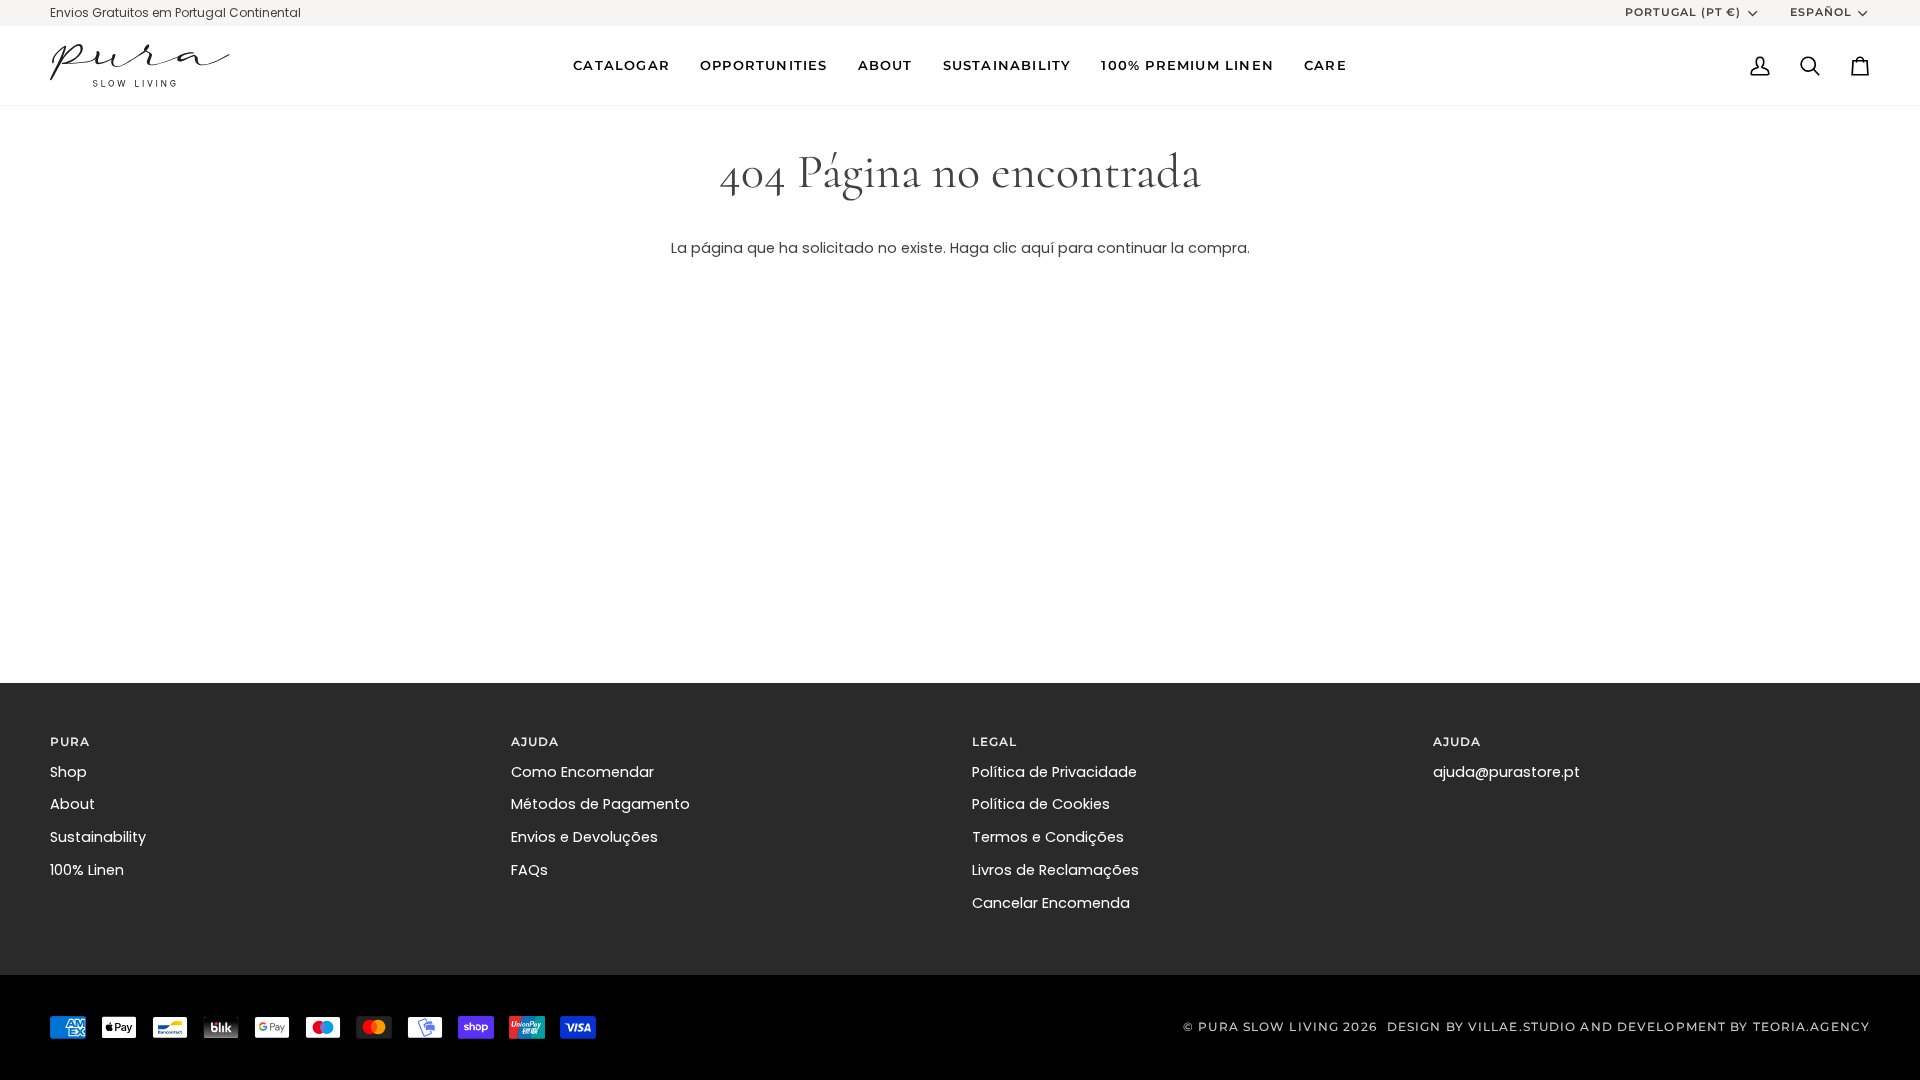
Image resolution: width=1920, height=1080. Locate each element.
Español (1821, 12)
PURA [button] (70, 741)
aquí (1037, 248)
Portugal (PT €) (1683, 12)
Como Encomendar (582, 772)
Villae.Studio (1522, 1026)
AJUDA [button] (535, 741)
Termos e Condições (1048, 837)
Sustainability (98, 837)
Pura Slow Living (1268, 1026)
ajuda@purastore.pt (1506, 772)
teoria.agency (1811, 1026)
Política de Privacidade (1054, 772)
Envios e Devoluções (584, 837)
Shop (68, 772)
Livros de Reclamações (1055, 870)
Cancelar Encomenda (1051, 903)
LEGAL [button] (995, 741)
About (72, 804)
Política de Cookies (1041, 804)
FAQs (529, 870)
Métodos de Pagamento (600, 804)
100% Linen (87, 870)
